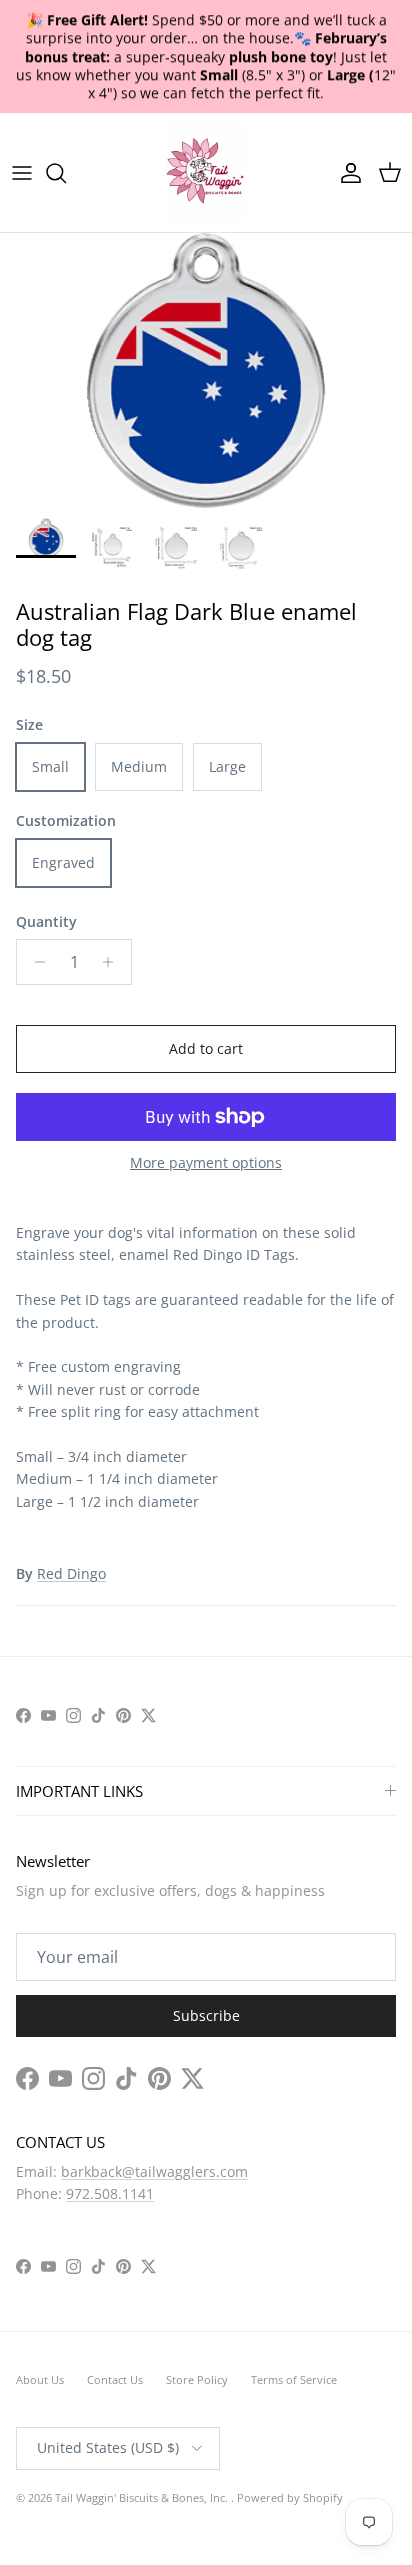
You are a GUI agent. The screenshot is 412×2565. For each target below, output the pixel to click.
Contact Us (115, 2379)
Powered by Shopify (290, 2497)
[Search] (66, 173)
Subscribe (206, 2015)
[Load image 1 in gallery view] (206, 370)
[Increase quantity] (113, 962)
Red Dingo (71, 1573)
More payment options (206, 1163)
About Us (40, 2379)
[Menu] (22, 173)
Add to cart (206, 1048)
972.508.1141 (110, 2193)
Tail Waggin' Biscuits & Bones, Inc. (143, 2497)
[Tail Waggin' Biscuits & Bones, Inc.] (206, 172)
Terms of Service (294, 2379)
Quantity (46, 921)
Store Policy (197, 2379)
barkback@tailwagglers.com (154, 2171)
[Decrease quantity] (34, 962)
